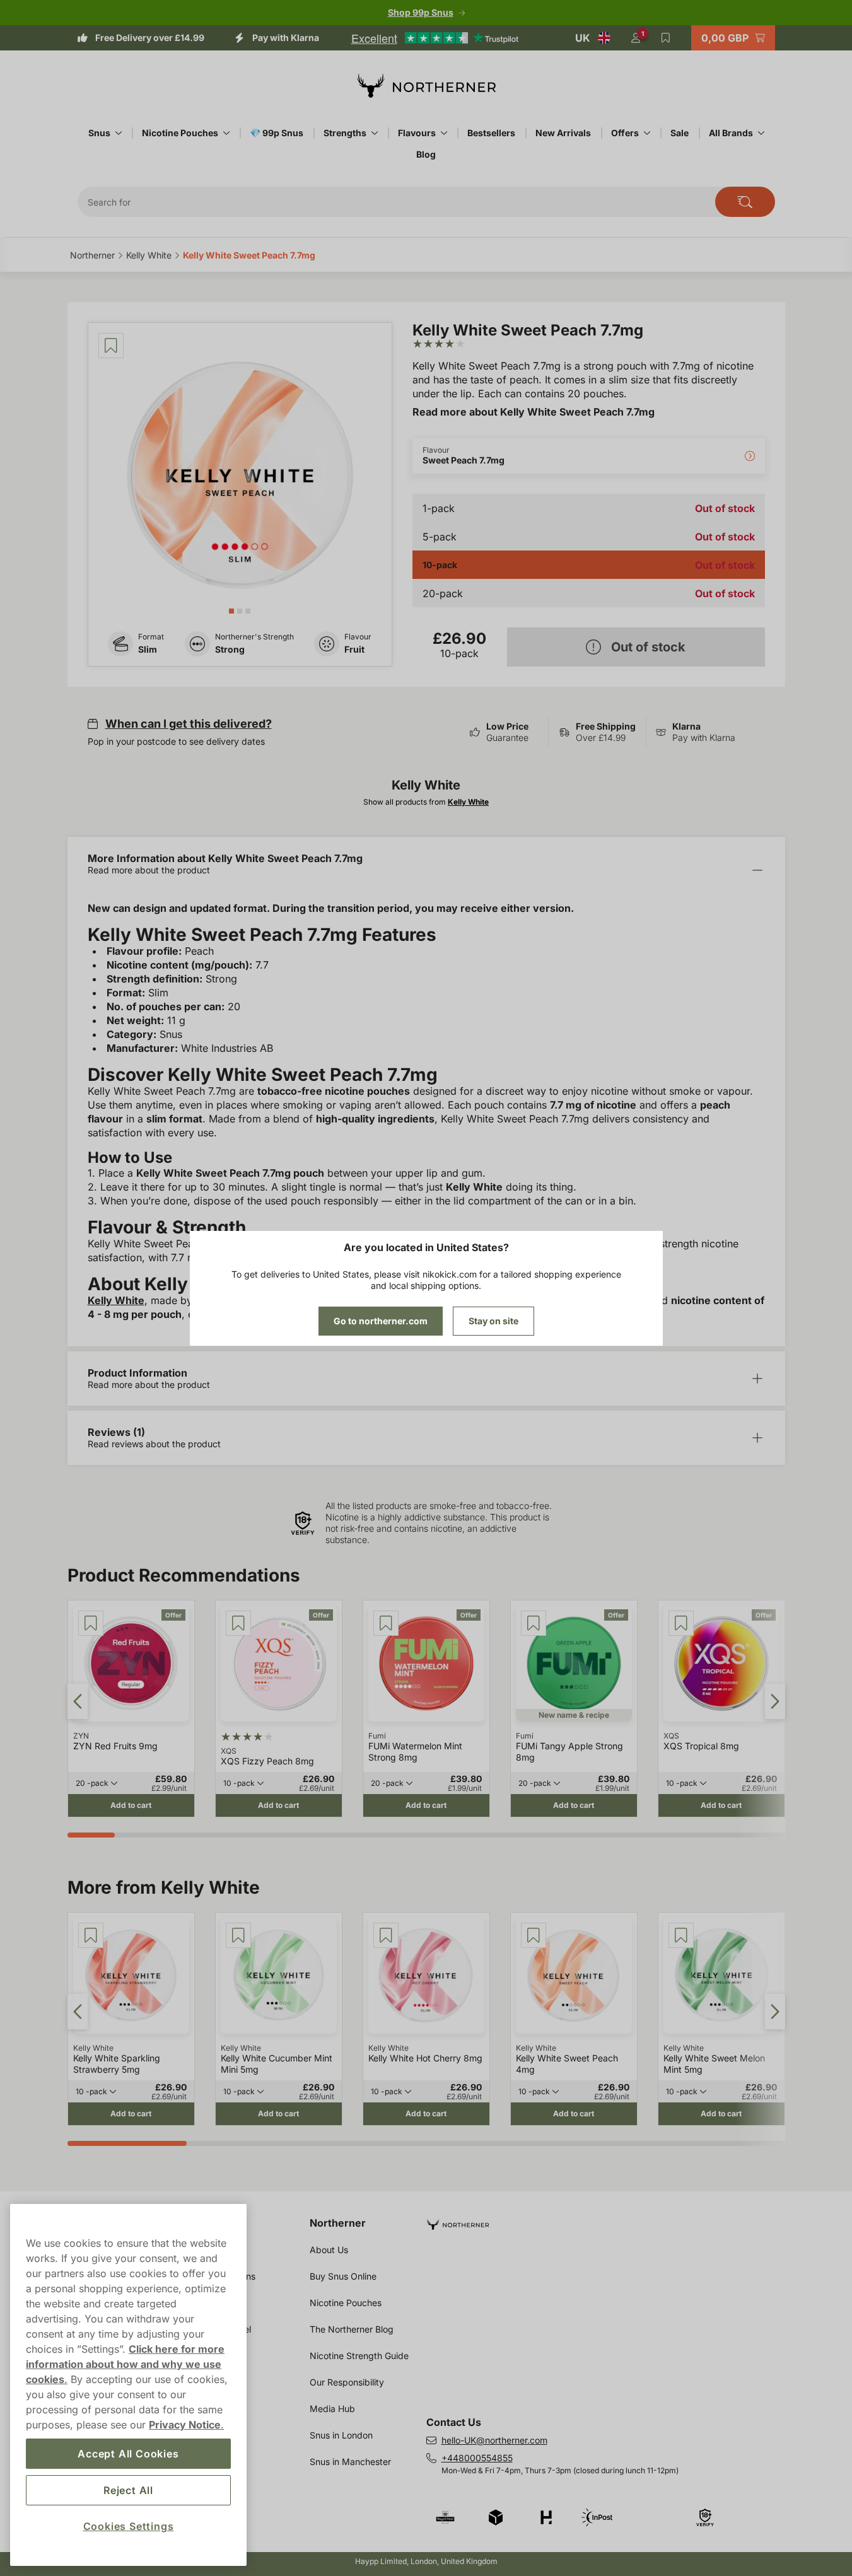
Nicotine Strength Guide (359, 2356)
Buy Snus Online (343, 2276)
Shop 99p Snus (421, 12)
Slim (148, 649)
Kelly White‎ (149, 255)
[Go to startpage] (426, 86)
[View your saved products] (666, 38)
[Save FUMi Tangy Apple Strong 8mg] (534, 1623)
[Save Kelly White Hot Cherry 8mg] (386, 1935)
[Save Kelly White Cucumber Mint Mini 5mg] (238, 1935)
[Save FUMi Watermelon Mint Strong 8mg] (386, 1623)
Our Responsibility (347, 2382)
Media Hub (332, 2409)
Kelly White (116, 1300)
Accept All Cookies (128, 2454)
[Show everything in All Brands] (761, 133)
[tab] (231, 611)
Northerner (338, 2223)
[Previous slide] (78, 1701)
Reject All (128, 2490)
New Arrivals (563, 133)
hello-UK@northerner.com (494, 2440)
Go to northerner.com (381, 1321)
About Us (329, 2250)
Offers (625, 133)
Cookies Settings (129, 2526)
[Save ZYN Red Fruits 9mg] (91, 1623)
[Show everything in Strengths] (375, 133)
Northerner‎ (92, 255)
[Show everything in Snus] (119, 133)
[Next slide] (775, 1701)
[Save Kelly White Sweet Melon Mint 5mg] (681, 1935)
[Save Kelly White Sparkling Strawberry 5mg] (91, 1935)
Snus (99, 133)
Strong (230, 649)
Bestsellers (491, 133)
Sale (680, 133)
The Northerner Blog (352, 2329)
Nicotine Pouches (180, 133)
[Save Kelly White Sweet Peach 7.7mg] (111, 346)
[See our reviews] (435, 38)
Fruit (354, 649)
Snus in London (341, 2435)
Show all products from (426, 802)
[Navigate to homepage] (611, 2219)
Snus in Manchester (350, 2462)
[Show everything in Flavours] (444, 133)
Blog (426, 154)
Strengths (345, 133)
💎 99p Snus (277, 133)
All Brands (731, 133)
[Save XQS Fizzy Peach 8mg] (238, 1623)
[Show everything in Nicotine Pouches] (226, 133)
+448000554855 (477, 2458)
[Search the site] (745, 202)
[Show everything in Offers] (647, 133)
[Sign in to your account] (636, 38)
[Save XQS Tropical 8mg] (681, 1623)
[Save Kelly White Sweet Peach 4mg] (534, 1935)
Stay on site (493, 1321)
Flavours (417, 133)
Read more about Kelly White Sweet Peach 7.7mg (534, 412)
